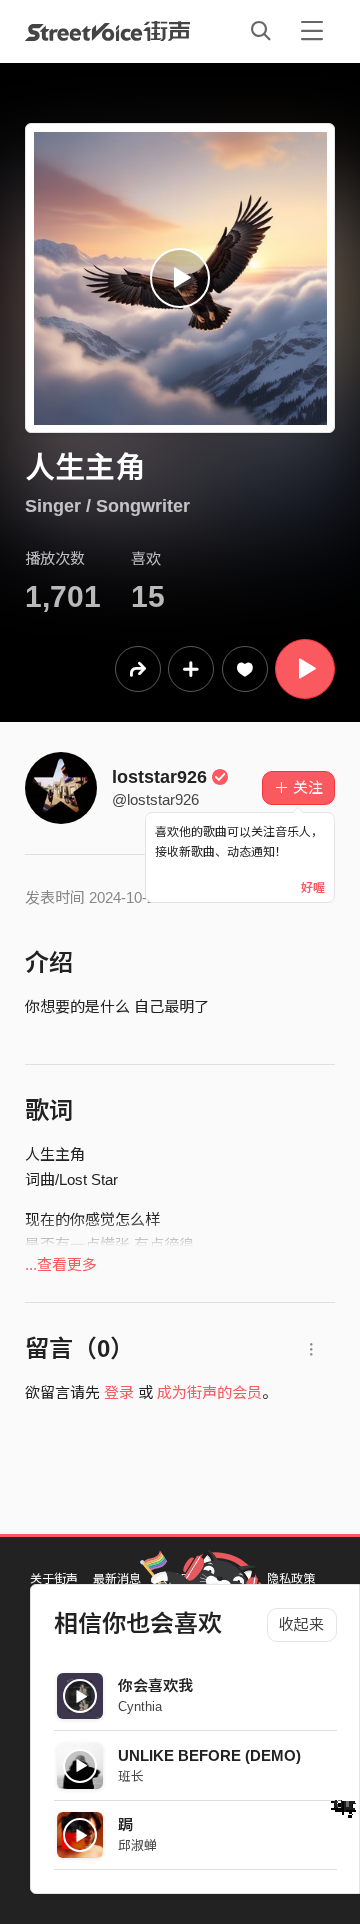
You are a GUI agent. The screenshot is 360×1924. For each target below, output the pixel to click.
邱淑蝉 (137, 1845)
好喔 (313, 888)
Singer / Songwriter (107, 506)
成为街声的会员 (209, 1392)
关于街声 (54, 1579)
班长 (131, 1776)
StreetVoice (107, 31)
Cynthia (140, 1706)
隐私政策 (291, 1579)
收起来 (301, 1624)
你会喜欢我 (155, 1685)
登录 (119, 1392)
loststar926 (159, 777)
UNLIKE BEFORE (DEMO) (209, 1755)
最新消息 (117, 1579)
